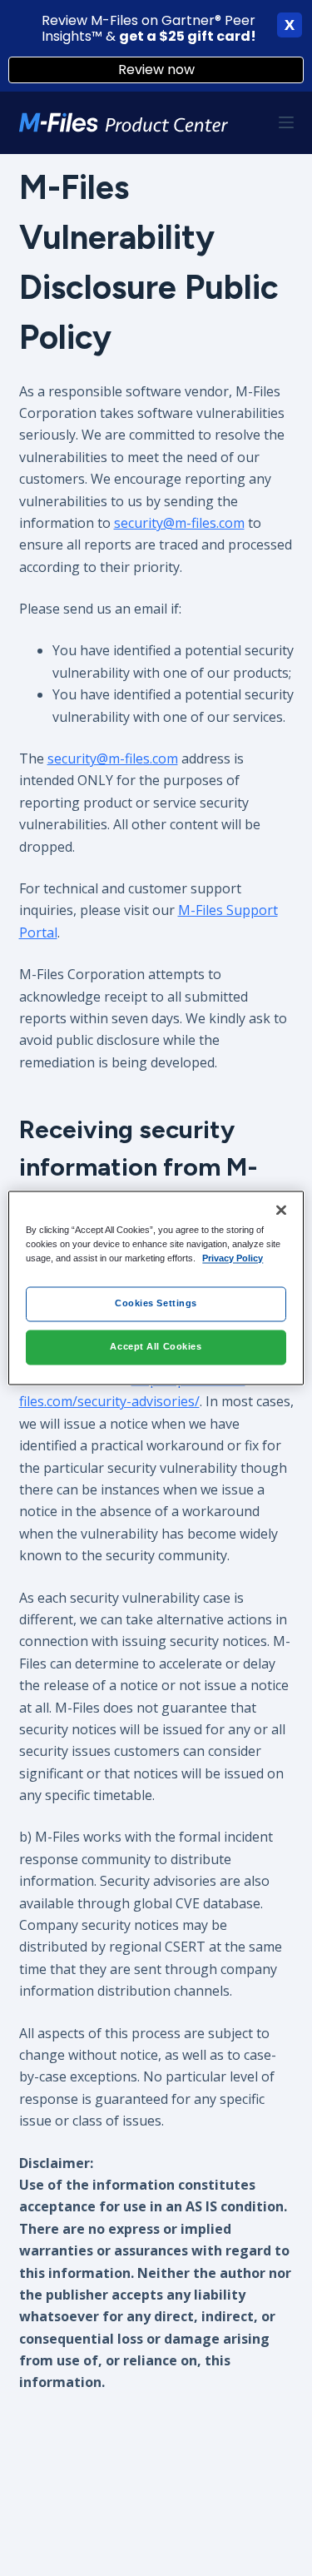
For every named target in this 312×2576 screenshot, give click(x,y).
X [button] (290, 25)
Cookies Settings (156, 1304)
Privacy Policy (233, 1259)
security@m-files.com (179, 523)
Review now (156, 70)
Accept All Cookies (156, 1347)
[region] (156, 1288)
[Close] (281, 1210)
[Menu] (286, 122)
